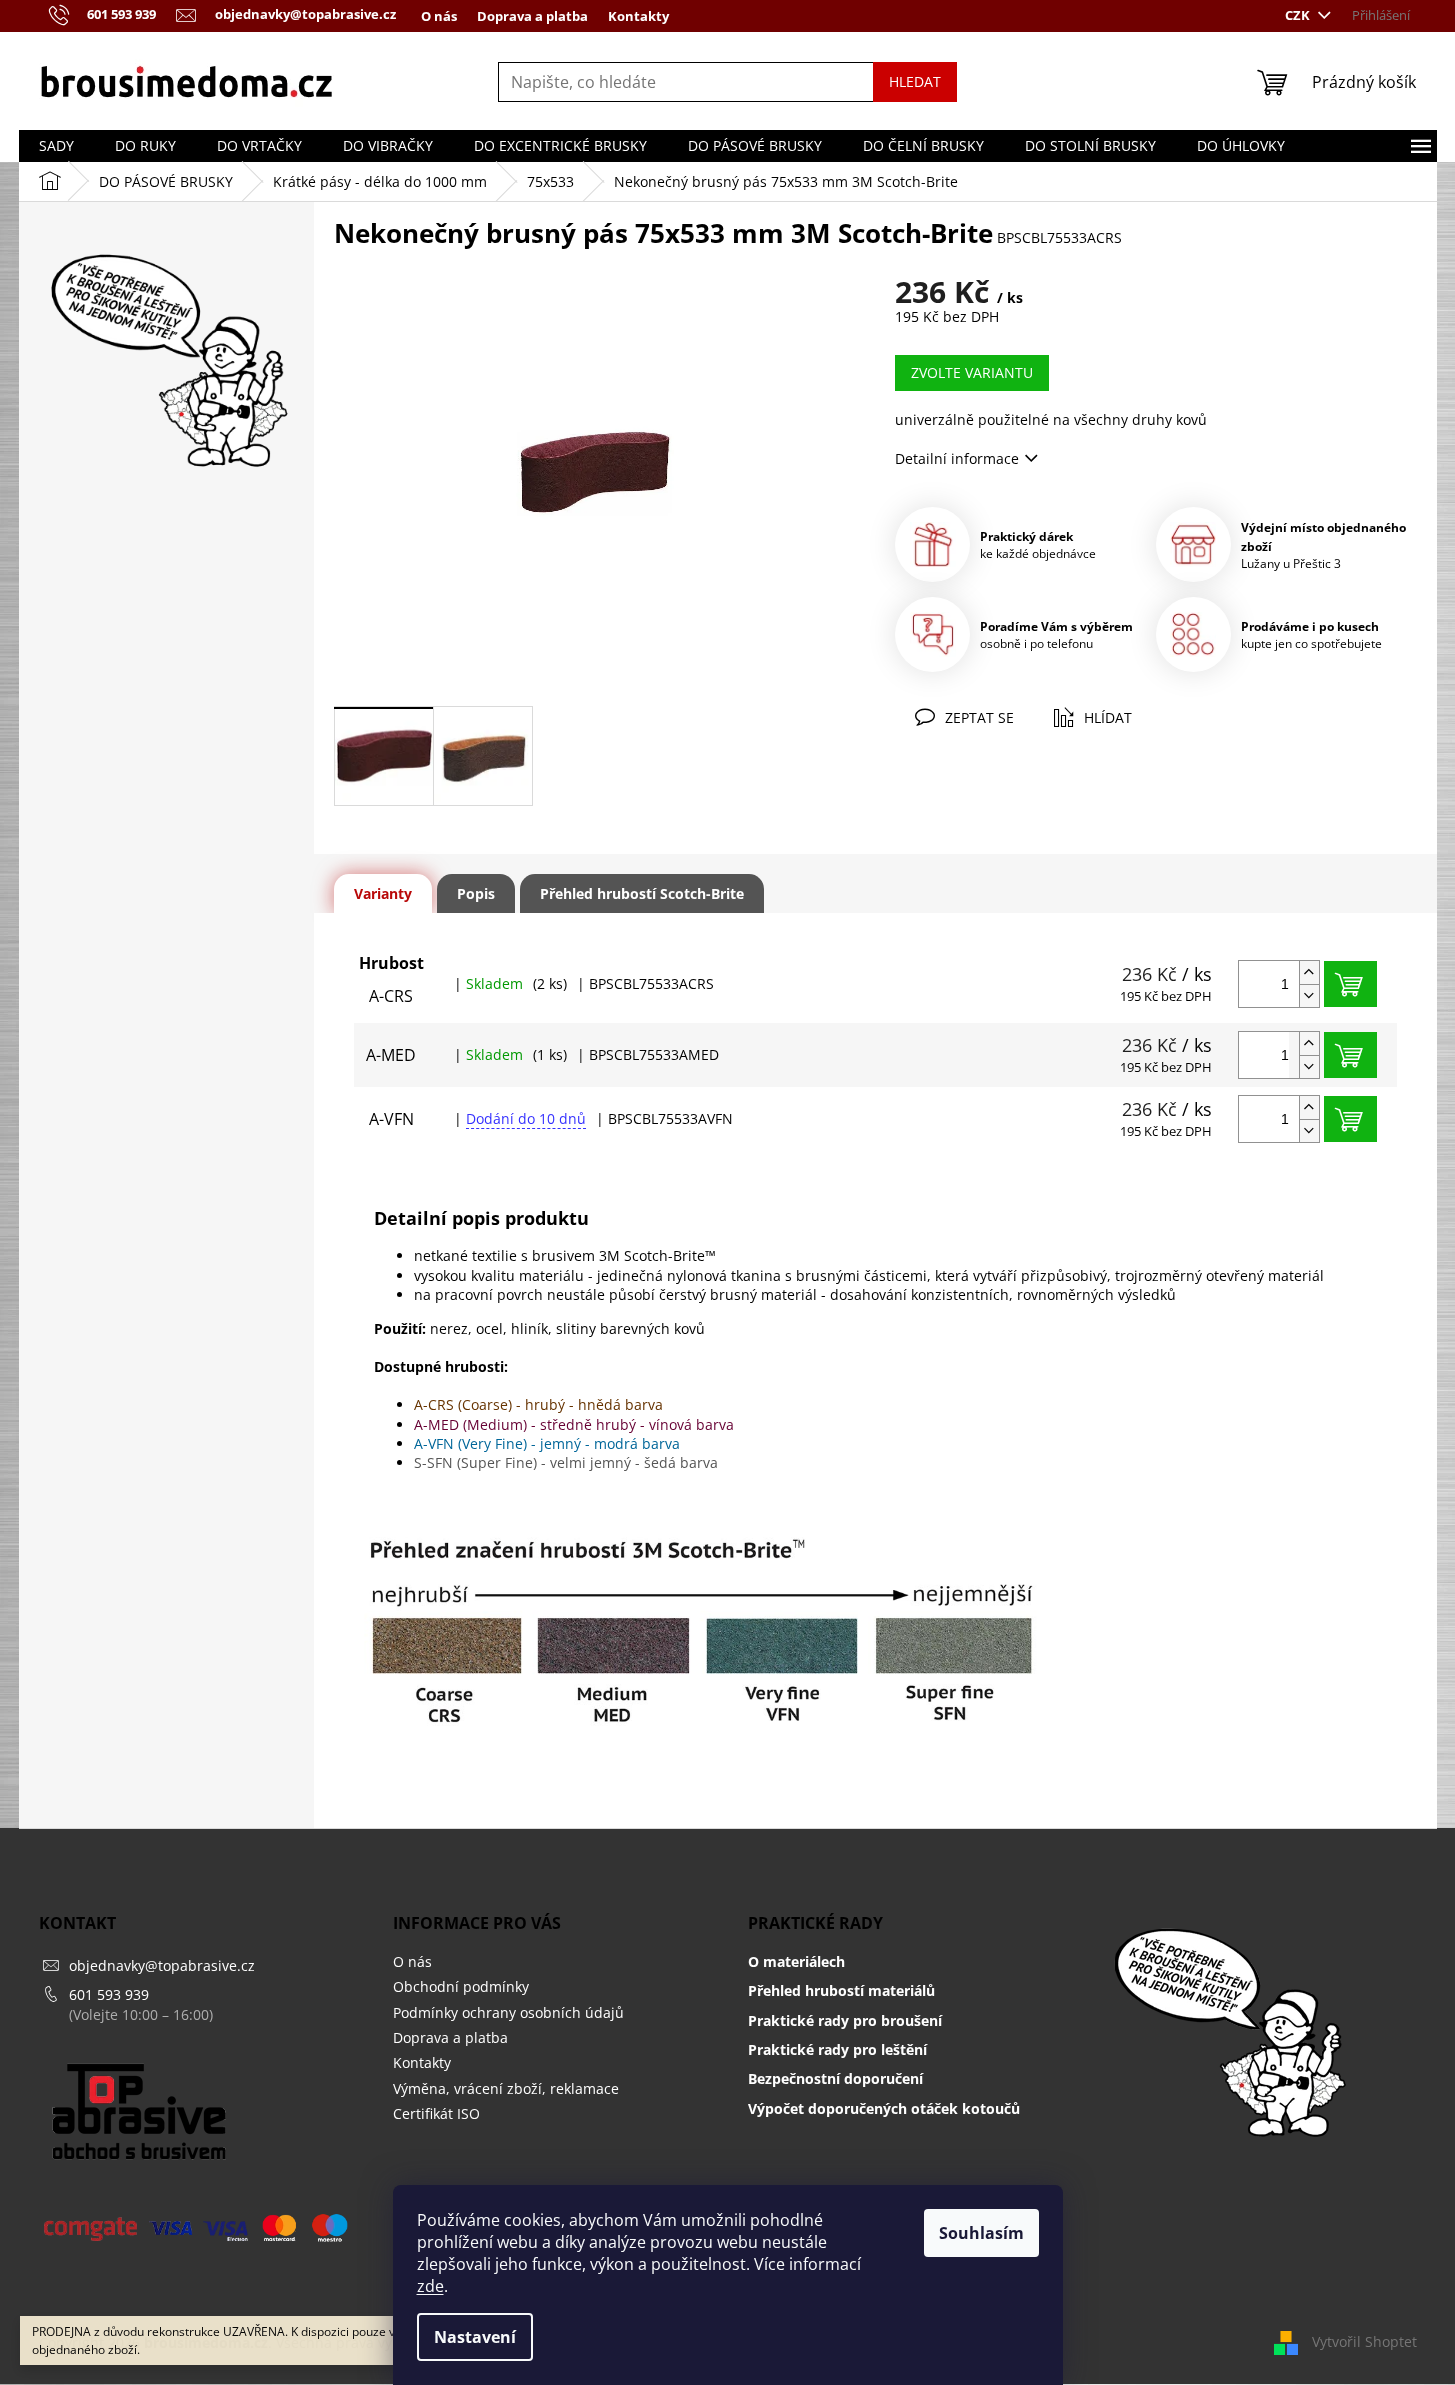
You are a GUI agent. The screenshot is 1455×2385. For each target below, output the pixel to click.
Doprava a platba (532, 16)
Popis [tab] (476, 893)
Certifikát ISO (436, 2113)
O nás (439, 16)
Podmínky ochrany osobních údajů (508, 2012)
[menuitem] (56, 146)
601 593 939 (109, 1994)
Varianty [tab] (383, 893)
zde (430, 2286)
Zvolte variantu (972, 372)
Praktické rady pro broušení (845, 2020)
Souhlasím (981, 2233)
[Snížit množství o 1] (1309, 995)
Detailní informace (957, 458)
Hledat (915, 81)
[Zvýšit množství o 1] (1309, 972)
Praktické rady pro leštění (837, 2049)
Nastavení (475, 2337)
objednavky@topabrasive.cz (162, 1965)
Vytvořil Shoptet (1364, 2341)
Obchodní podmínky (461, 1986)
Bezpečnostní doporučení (835, 2078)
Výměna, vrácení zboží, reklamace (506, 2088)
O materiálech (796, 1961)
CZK (1299, 15)
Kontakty (638, 16)
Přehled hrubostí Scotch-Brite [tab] (642, 893)
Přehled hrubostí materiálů (841, 1990)
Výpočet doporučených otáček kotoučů (884, 2108)
